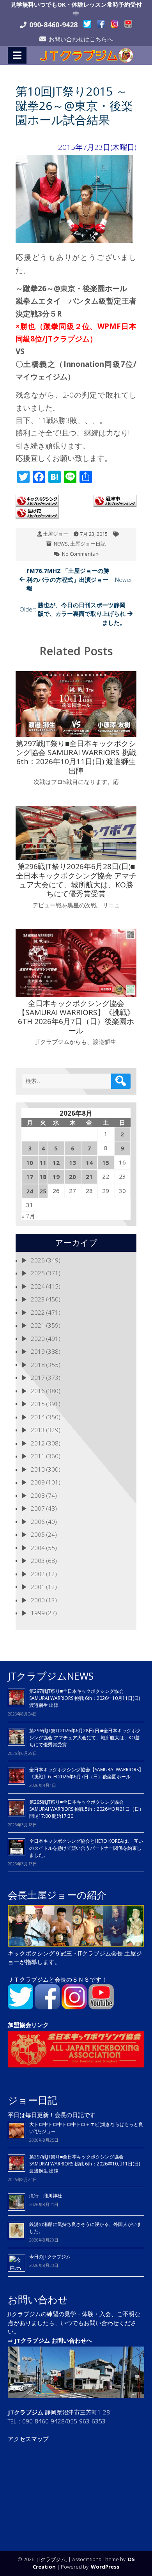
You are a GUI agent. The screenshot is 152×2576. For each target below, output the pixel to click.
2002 (38, 1574)
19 (56, 1177)
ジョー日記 (33, 2100)
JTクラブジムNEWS (51, 1676)
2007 (38, 1508)
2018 (38, 1365)
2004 (38, 1548)
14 (89, 1163)
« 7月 (28, 1216)
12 (56, 1163)
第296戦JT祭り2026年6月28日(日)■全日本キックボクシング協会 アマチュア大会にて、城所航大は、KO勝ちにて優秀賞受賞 (85, 1738)
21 (89, 1177)
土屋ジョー (56, 534)
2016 (38, 1391)
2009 (38, 1482)
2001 (38, 1587)
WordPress (105, 2567)
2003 (38, 1561)
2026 (38, 1260)
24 (30, 1191)
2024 (38, 1286)
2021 (38, 1325)
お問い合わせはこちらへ (81, 39)
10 (30, 1163)
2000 (38, 1600)
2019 (38, 1351)
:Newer (80, 579)
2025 (38, 1273)
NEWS (61, 544)
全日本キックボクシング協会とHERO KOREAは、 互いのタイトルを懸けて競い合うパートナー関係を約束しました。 (86, 1848)
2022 (38, 1312)
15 (106, 1163)
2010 (38, 1469)
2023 (38, 1299)
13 (72, 1163)
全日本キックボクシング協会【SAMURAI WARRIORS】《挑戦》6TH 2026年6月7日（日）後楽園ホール (86, 1773)
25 (43, 1191)
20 (72, 1177)
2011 (38, 1456)
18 (43, 1177)
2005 (38, 1534)
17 (30, 1177)
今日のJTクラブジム (50, 2257)
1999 (38, 1613)
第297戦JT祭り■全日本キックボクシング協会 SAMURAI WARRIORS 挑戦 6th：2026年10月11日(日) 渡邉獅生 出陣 (85, 1698)
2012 (38, 1443)
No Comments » (80, 554)
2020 (38, 1339)
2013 (38, 1430)
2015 (38, 1404)
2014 (38, 1417)
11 (43, 1163)
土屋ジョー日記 (88, 544)
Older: (72, 614)
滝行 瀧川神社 (46, 2196)
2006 (38, 1522)
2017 (38, 1378)
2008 (38, 1495)
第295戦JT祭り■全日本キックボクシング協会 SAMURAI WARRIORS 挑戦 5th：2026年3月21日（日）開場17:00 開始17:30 (87, 1809)
